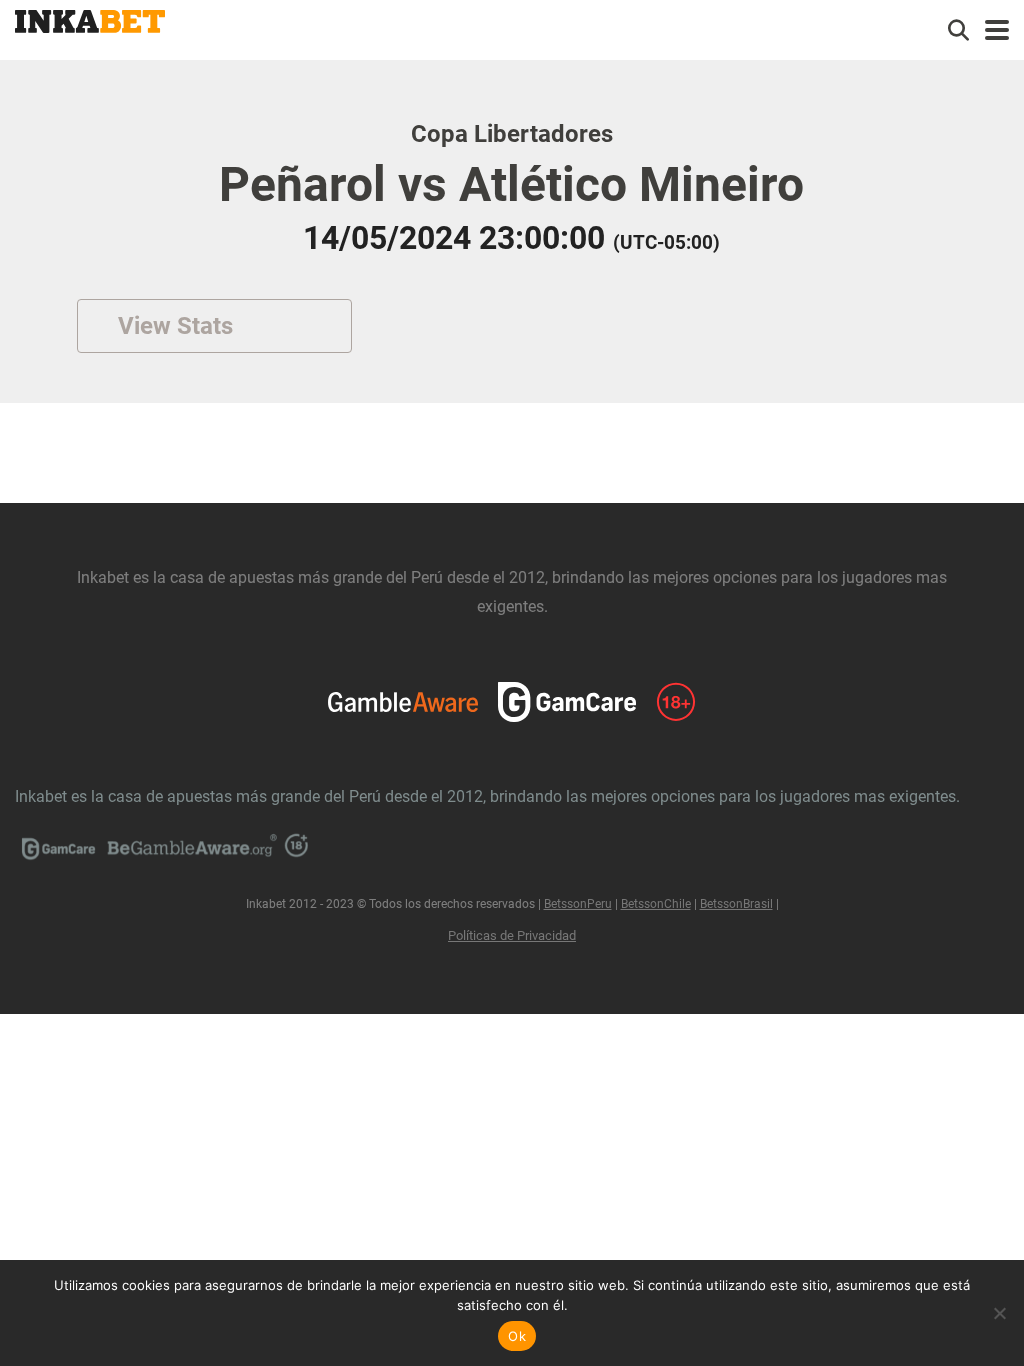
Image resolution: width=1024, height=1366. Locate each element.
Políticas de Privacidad (512, 935)
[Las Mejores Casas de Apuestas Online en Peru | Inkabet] (90, 19)
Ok (517, 1336)
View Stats (175, 326)
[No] (999, 1313)
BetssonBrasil (736, 904)
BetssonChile (656, 904)
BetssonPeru (578, 904)
